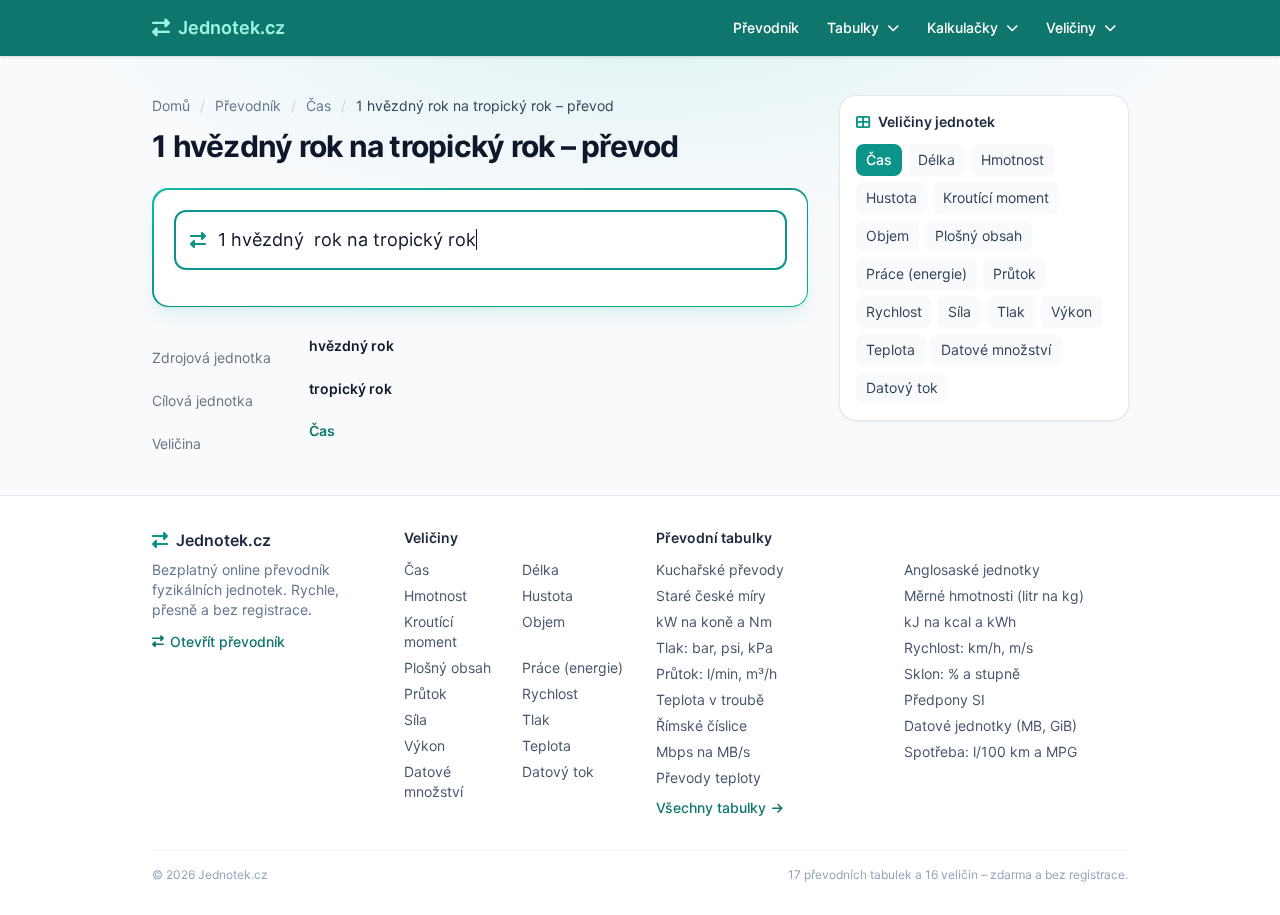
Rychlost (894, 311)
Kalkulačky (962, 27)
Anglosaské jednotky (972, 569)
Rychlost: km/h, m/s (968, 647)
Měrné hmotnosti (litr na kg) (994, 595)
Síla (959, 311)
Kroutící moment (996, 197)
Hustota (891, 197)
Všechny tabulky (713, 807)
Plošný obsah (978, 235)
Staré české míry (711, 595)
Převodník (766, 27)
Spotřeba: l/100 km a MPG (990, 751)
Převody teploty (708, 777)
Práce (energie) (916, 273)
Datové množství (996, 349)
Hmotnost (1012, 159)
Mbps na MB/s (703, 751)
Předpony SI (944, 699)
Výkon (1071, 311)
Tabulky (853, 27)
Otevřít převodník (227, 641)
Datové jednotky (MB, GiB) (990, 725)
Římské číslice (701, 725)
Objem (887, 235)
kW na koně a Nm (714, 621)
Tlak (1011, 311)
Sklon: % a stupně (962, 673)
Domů (171, 105)
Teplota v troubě (710, 699)
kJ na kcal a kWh (960, 621)
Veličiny (1071, 27)
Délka (936, 159)
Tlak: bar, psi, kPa (714, 647)
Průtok (1014, 273)
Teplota (890, 349)
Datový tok (902, 387)
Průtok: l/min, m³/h (716, 673)
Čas (318, 105)
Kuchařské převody (720, 569)
